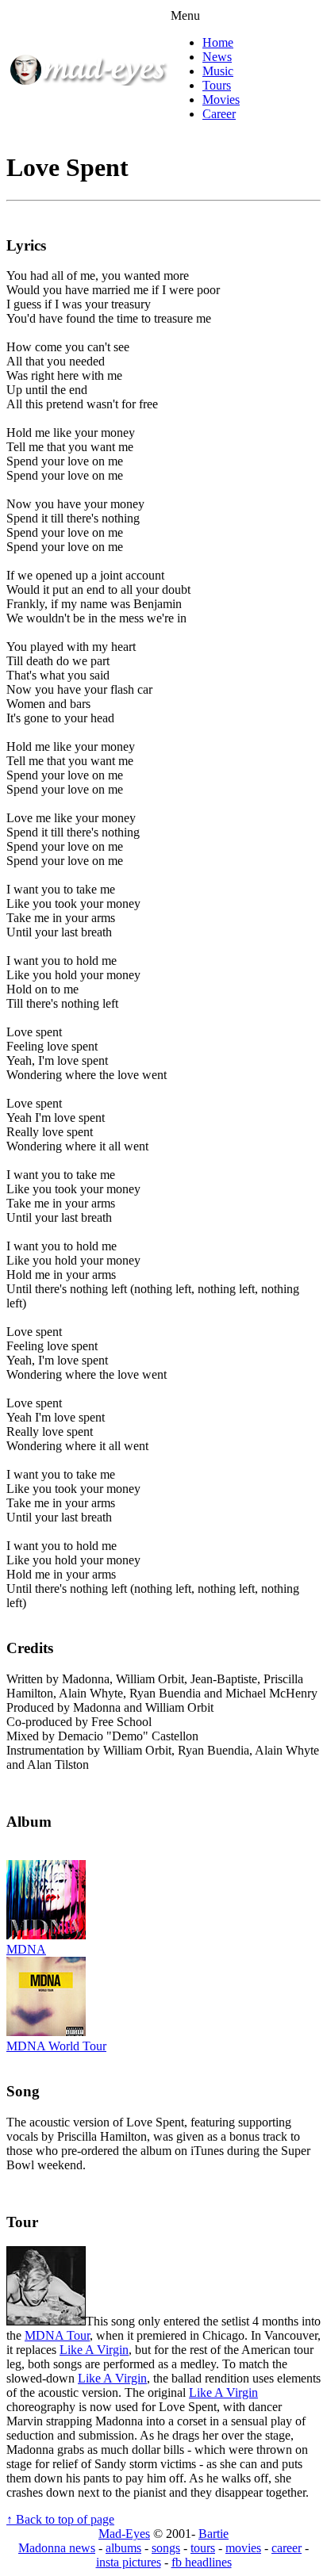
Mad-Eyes (124, 2534)
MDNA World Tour (56, 2046)
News (217, 57)
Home (218, 42)
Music (218, 71)
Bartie (214, 2534)
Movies (221, 100)
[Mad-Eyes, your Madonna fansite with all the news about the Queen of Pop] (88, 81)
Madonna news (57, 2548)
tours (203, 2548)
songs (166, 2548)
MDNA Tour (57, 2335)
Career (219, 114)
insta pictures (129, 2562)
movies (243, 2548)
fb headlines (202, 2562)
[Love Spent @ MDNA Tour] (46, 2321)
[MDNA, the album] (46, 1935)
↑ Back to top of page (60, 2519)
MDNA (26, 1949)
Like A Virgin (94, 2350)
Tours (217, 85)
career (287, 2548)
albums (123, 2548)
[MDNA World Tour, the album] (46, 2032)
